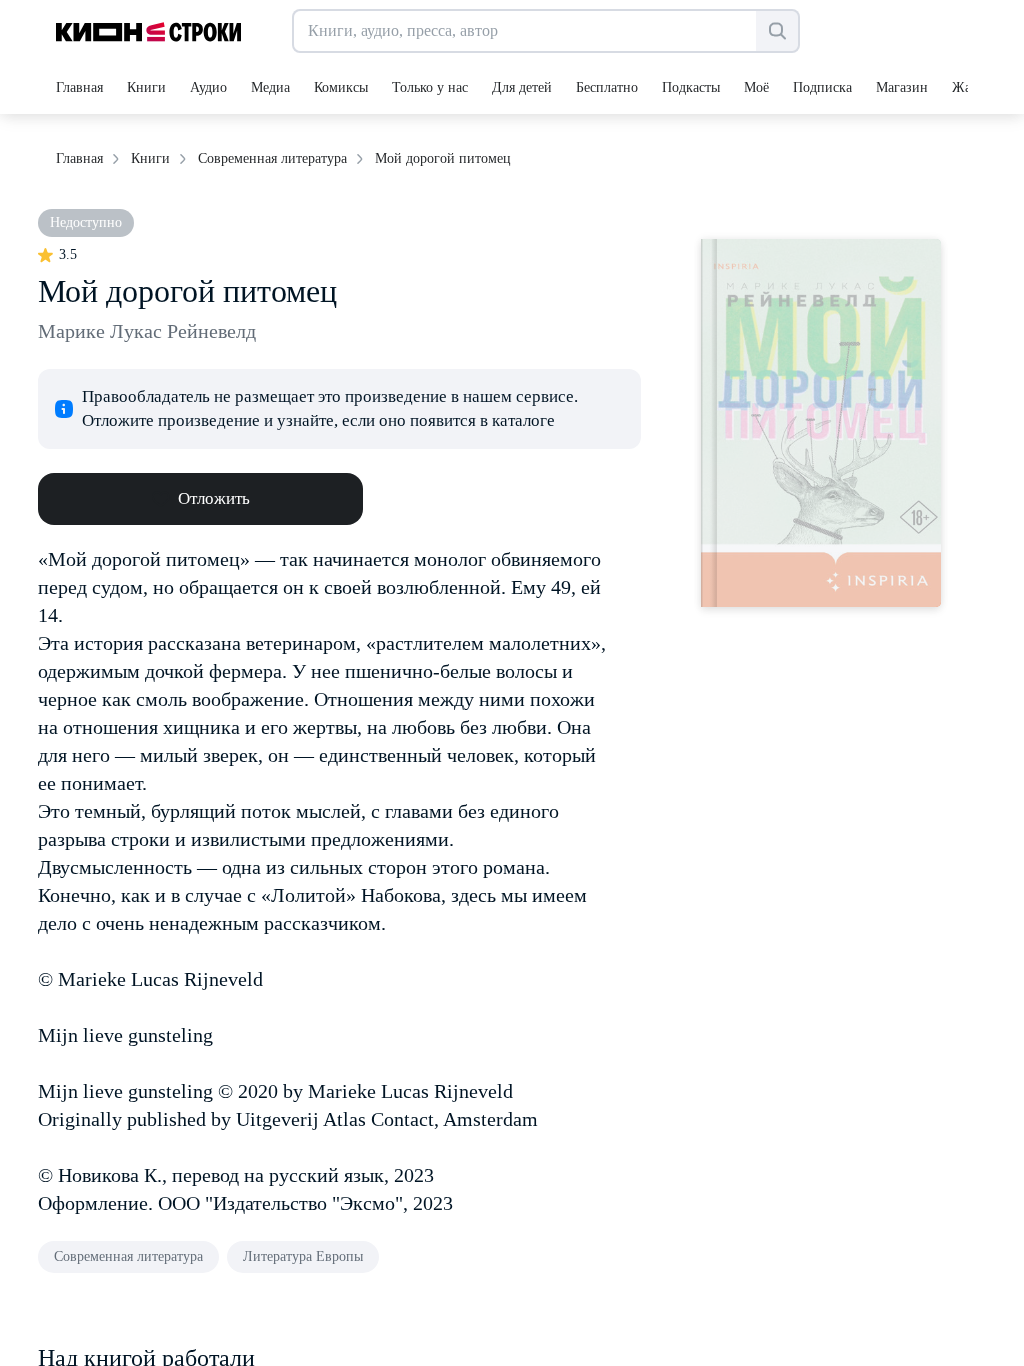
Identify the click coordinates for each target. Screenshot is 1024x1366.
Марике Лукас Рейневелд (147, 331)
